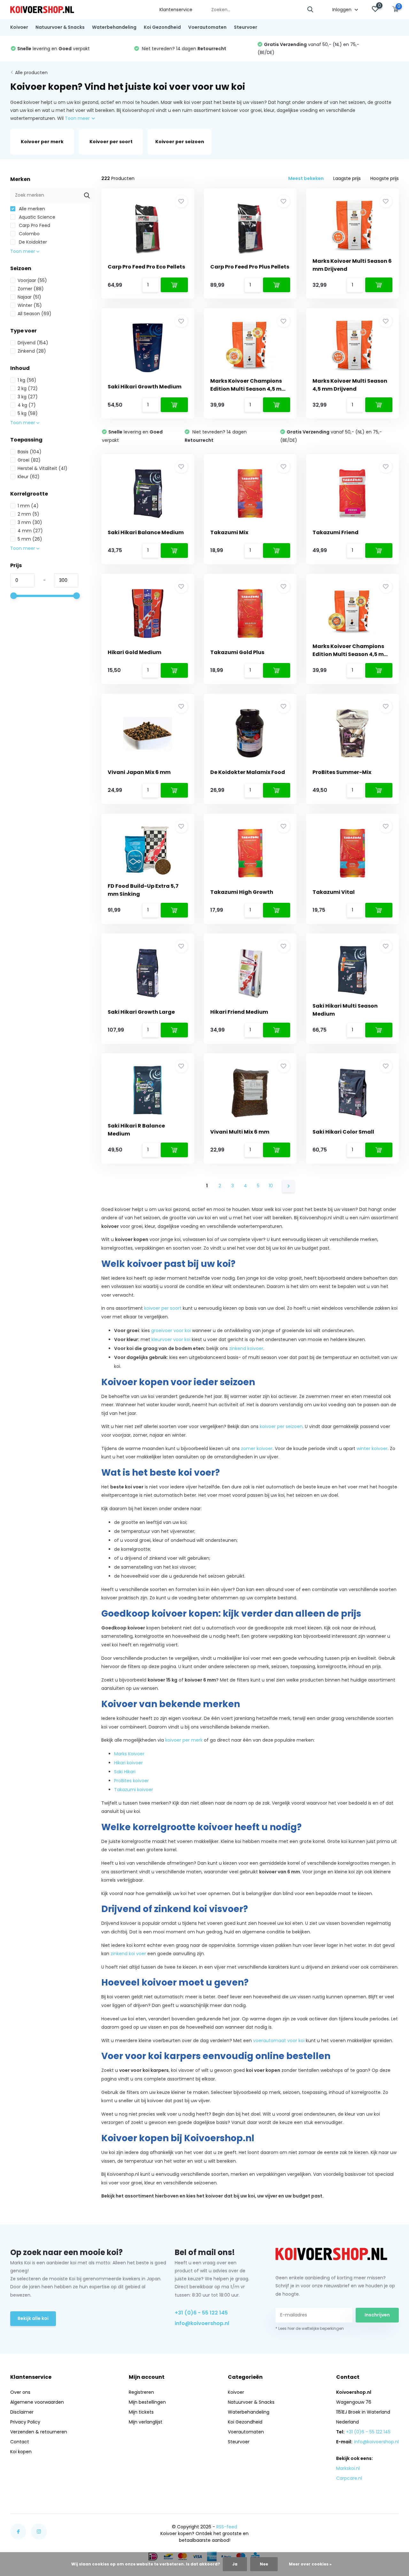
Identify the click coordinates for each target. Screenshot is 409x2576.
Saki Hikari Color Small (343, 1132)
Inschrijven (377, 2315)
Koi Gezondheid (162, 27)
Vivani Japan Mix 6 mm (139, 772)
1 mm (28, 506)
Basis (30, 452)
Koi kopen (21, 2452)
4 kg (27, 405)
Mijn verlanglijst (146, 2422)
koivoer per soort (163, 1308)
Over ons (20, 2392)
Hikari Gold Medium (135, 652)
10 (271, 1186)
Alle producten (31, 73)
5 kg (28, 413)
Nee (264, 2564)
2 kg (28, 388)
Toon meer (78, 118)
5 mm (30, 539)
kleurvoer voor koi (171, 1339)
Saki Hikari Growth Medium (145, 387)
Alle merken (31, 209)
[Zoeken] (311, 10)
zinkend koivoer (246, 1348)
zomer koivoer (257, 1448)
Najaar (29, 297)
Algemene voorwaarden (37, 2402)
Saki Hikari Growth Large (141, 1012)
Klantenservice (176, 10)
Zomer (31, 289)
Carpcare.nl (349, 2478)
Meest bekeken (306, 178)
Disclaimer (22, 2412)
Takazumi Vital (334, 892)
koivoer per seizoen (281, 1426)
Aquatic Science (36, 217)
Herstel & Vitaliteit (42, 468)
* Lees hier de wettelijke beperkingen (310, 2328)
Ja (235, 2564)
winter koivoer (372, 1448)
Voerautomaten (207, 27)
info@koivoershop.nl (202, 2323)
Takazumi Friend (336, 532)
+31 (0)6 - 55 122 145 (201, 2313)
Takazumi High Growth (242, 892)
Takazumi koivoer (134, 1790)
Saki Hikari (125, 1772)
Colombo (29, 234)
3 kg (28, 397)
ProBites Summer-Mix (342, 772)
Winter (30, 305)
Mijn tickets (141, 2412)
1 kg (27, 380)
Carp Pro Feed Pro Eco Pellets (146, 267)
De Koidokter (32, 242)
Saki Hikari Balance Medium (146, 532)
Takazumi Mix (229, 532)
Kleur (29, 477)
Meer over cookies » (310, 2564)
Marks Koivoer (129, 1754)
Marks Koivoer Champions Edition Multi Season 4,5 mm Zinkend (351, 654)
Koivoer (19, 27)
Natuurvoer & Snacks (60, 27)
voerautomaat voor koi (279, 2041)
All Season (35, 314)
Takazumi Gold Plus (237, 652)
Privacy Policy (25, 2422)
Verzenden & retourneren (39, 2432)
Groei (29, 460)
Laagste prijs (347, 178)
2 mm (28, 514)
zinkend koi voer (128, 1954)
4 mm (30, 531)
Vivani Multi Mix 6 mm (240, 1132)
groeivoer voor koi (171, 1331)
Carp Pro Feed (34, 225)
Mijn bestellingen (147, 2402)
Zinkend (32, 351)
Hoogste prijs (385, 178)
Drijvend (33, 343)
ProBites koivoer (131, 1781)
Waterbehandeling (114, 27)
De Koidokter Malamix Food (248, 772)
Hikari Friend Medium (239, 1012)
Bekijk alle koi (33, 2318)
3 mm (30, 522)
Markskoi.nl (348, 2468)
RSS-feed (227, 2527)
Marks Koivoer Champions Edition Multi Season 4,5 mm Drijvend (249, 389)
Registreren (141, 2392)
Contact (20, 2442)
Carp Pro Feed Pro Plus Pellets (250, 267)
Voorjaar (32, 280)
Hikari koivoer (128, 1763)
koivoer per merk (184, 1740)
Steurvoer (246, 27)
